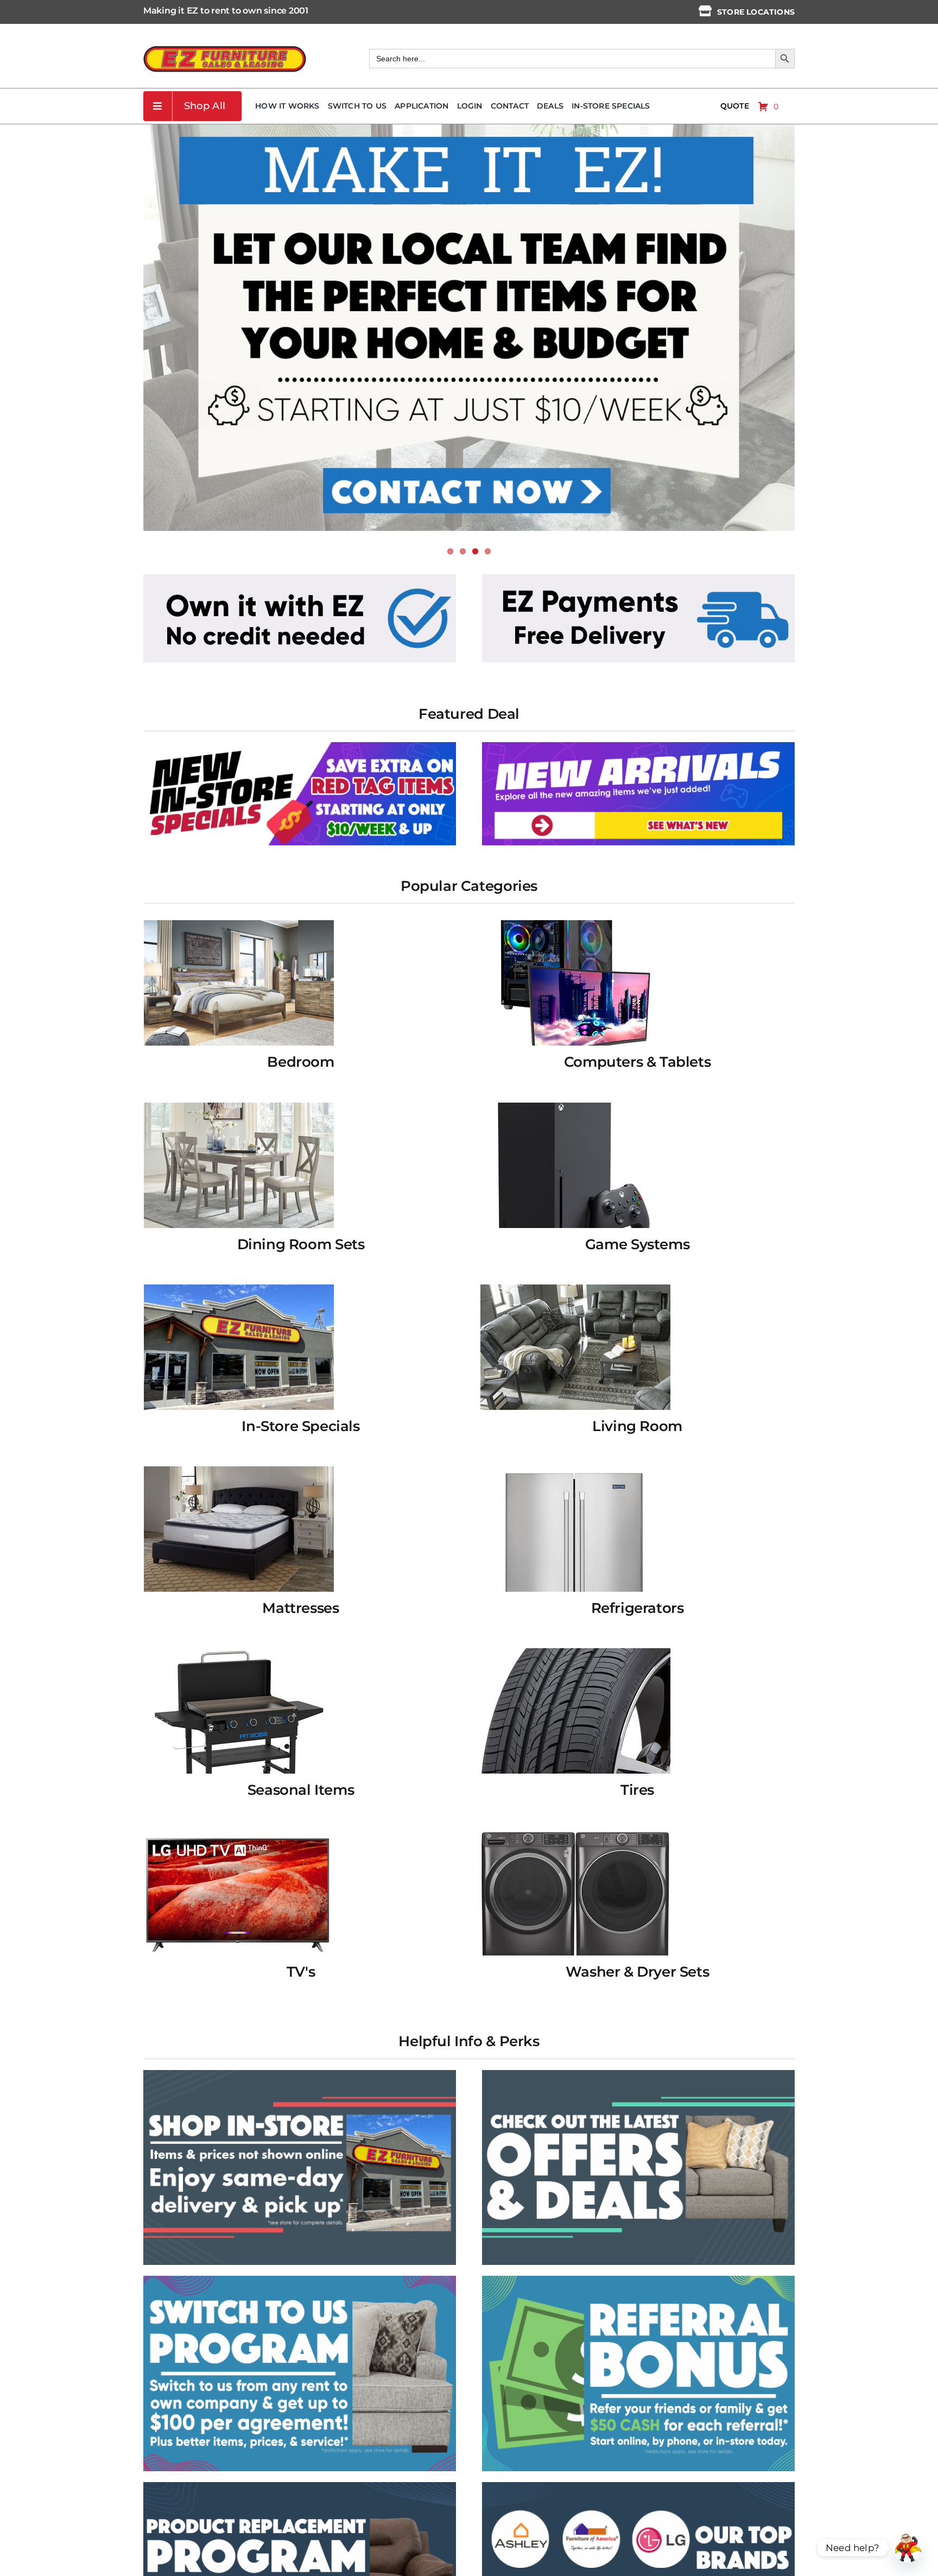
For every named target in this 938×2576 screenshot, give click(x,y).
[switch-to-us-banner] (300, 2280)
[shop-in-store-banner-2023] (300, 2074)
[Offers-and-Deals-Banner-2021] (638, 2074)
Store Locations (756, 12)
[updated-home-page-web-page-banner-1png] (300, 578)
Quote (735, 106)
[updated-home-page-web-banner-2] (638, 578)
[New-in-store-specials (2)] (300, 746)
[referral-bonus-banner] (638, 2280)
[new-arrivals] (638, 746)
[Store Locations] (705, 11)
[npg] (300, 2486)
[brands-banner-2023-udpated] (638, 2486)
